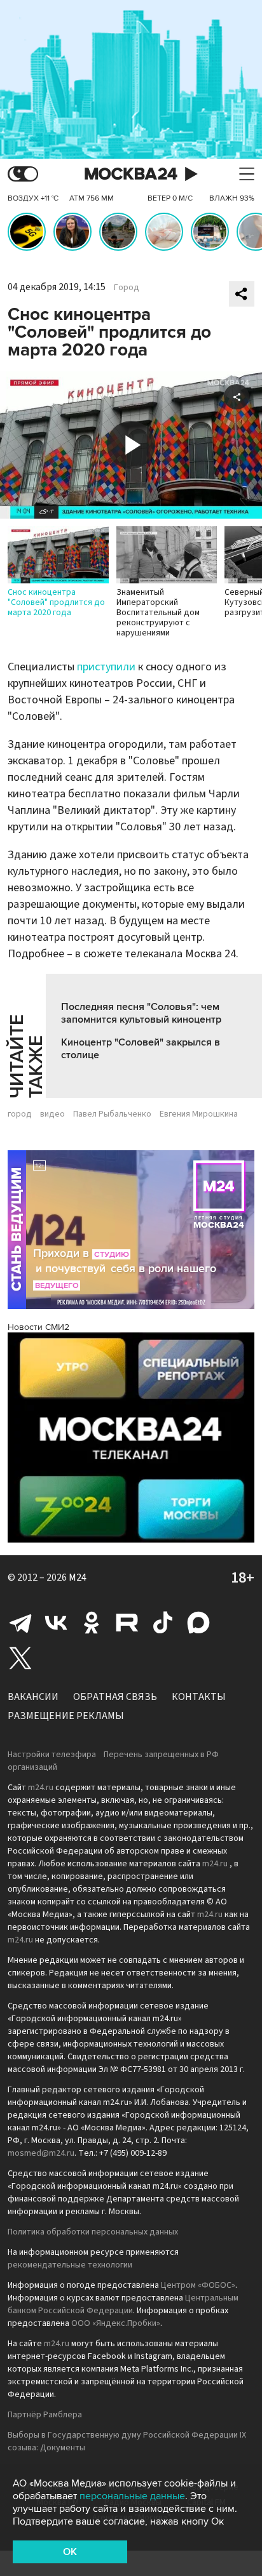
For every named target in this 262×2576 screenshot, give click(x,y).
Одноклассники (92, 1623)
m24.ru (41, 1788)
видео (52, 1114)
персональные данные (132, 2496)
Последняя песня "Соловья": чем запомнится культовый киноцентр (141, 1013)
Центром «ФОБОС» (198, 2285)
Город (127, 288)
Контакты (199, 1697)
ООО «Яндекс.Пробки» (116, 2323)
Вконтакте (56, 1623)
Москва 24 (131, 174)
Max (198, 1623)
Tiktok (163, 1623)
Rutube (127, 1623)
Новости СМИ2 (38, 1327)
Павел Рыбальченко (112, 1114)
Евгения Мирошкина (199, 1114)
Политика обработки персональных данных (93, 2232)
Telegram (20, 1623)
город (20, 1114)
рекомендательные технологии (70, 2265)
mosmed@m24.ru (41, 2153)
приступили (106, 667)
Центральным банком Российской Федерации (123, 2304)
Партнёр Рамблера (45, 2415)
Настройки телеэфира (52, 1755)
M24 (78, 1577)
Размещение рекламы (66, 1716)
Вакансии (33, 1697)
